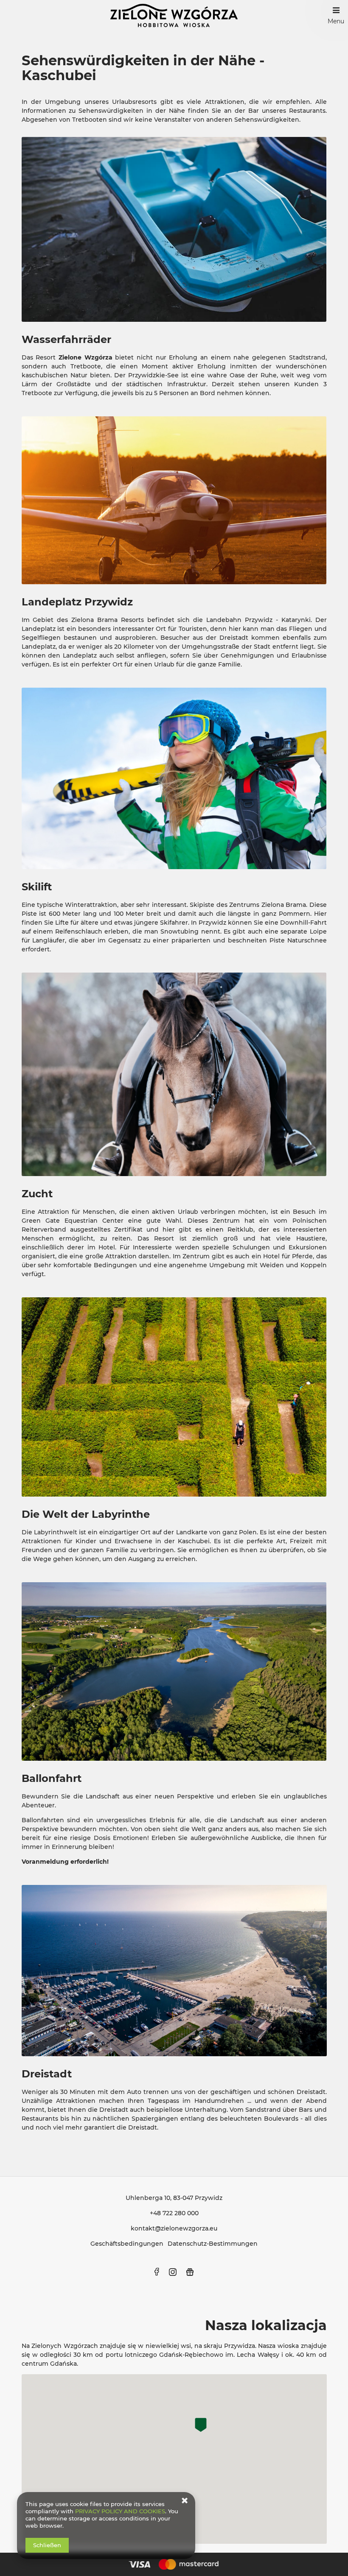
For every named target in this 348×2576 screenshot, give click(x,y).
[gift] (190, 2272)
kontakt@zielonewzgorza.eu (174, 2228)
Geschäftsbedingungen (127, 2244)
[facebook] (157, 2272)
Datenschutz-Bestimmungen (213, 2244)
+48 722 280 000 (174, 2213)
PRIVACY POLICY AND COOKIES (120, 2511)
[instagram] (173, 2272)
